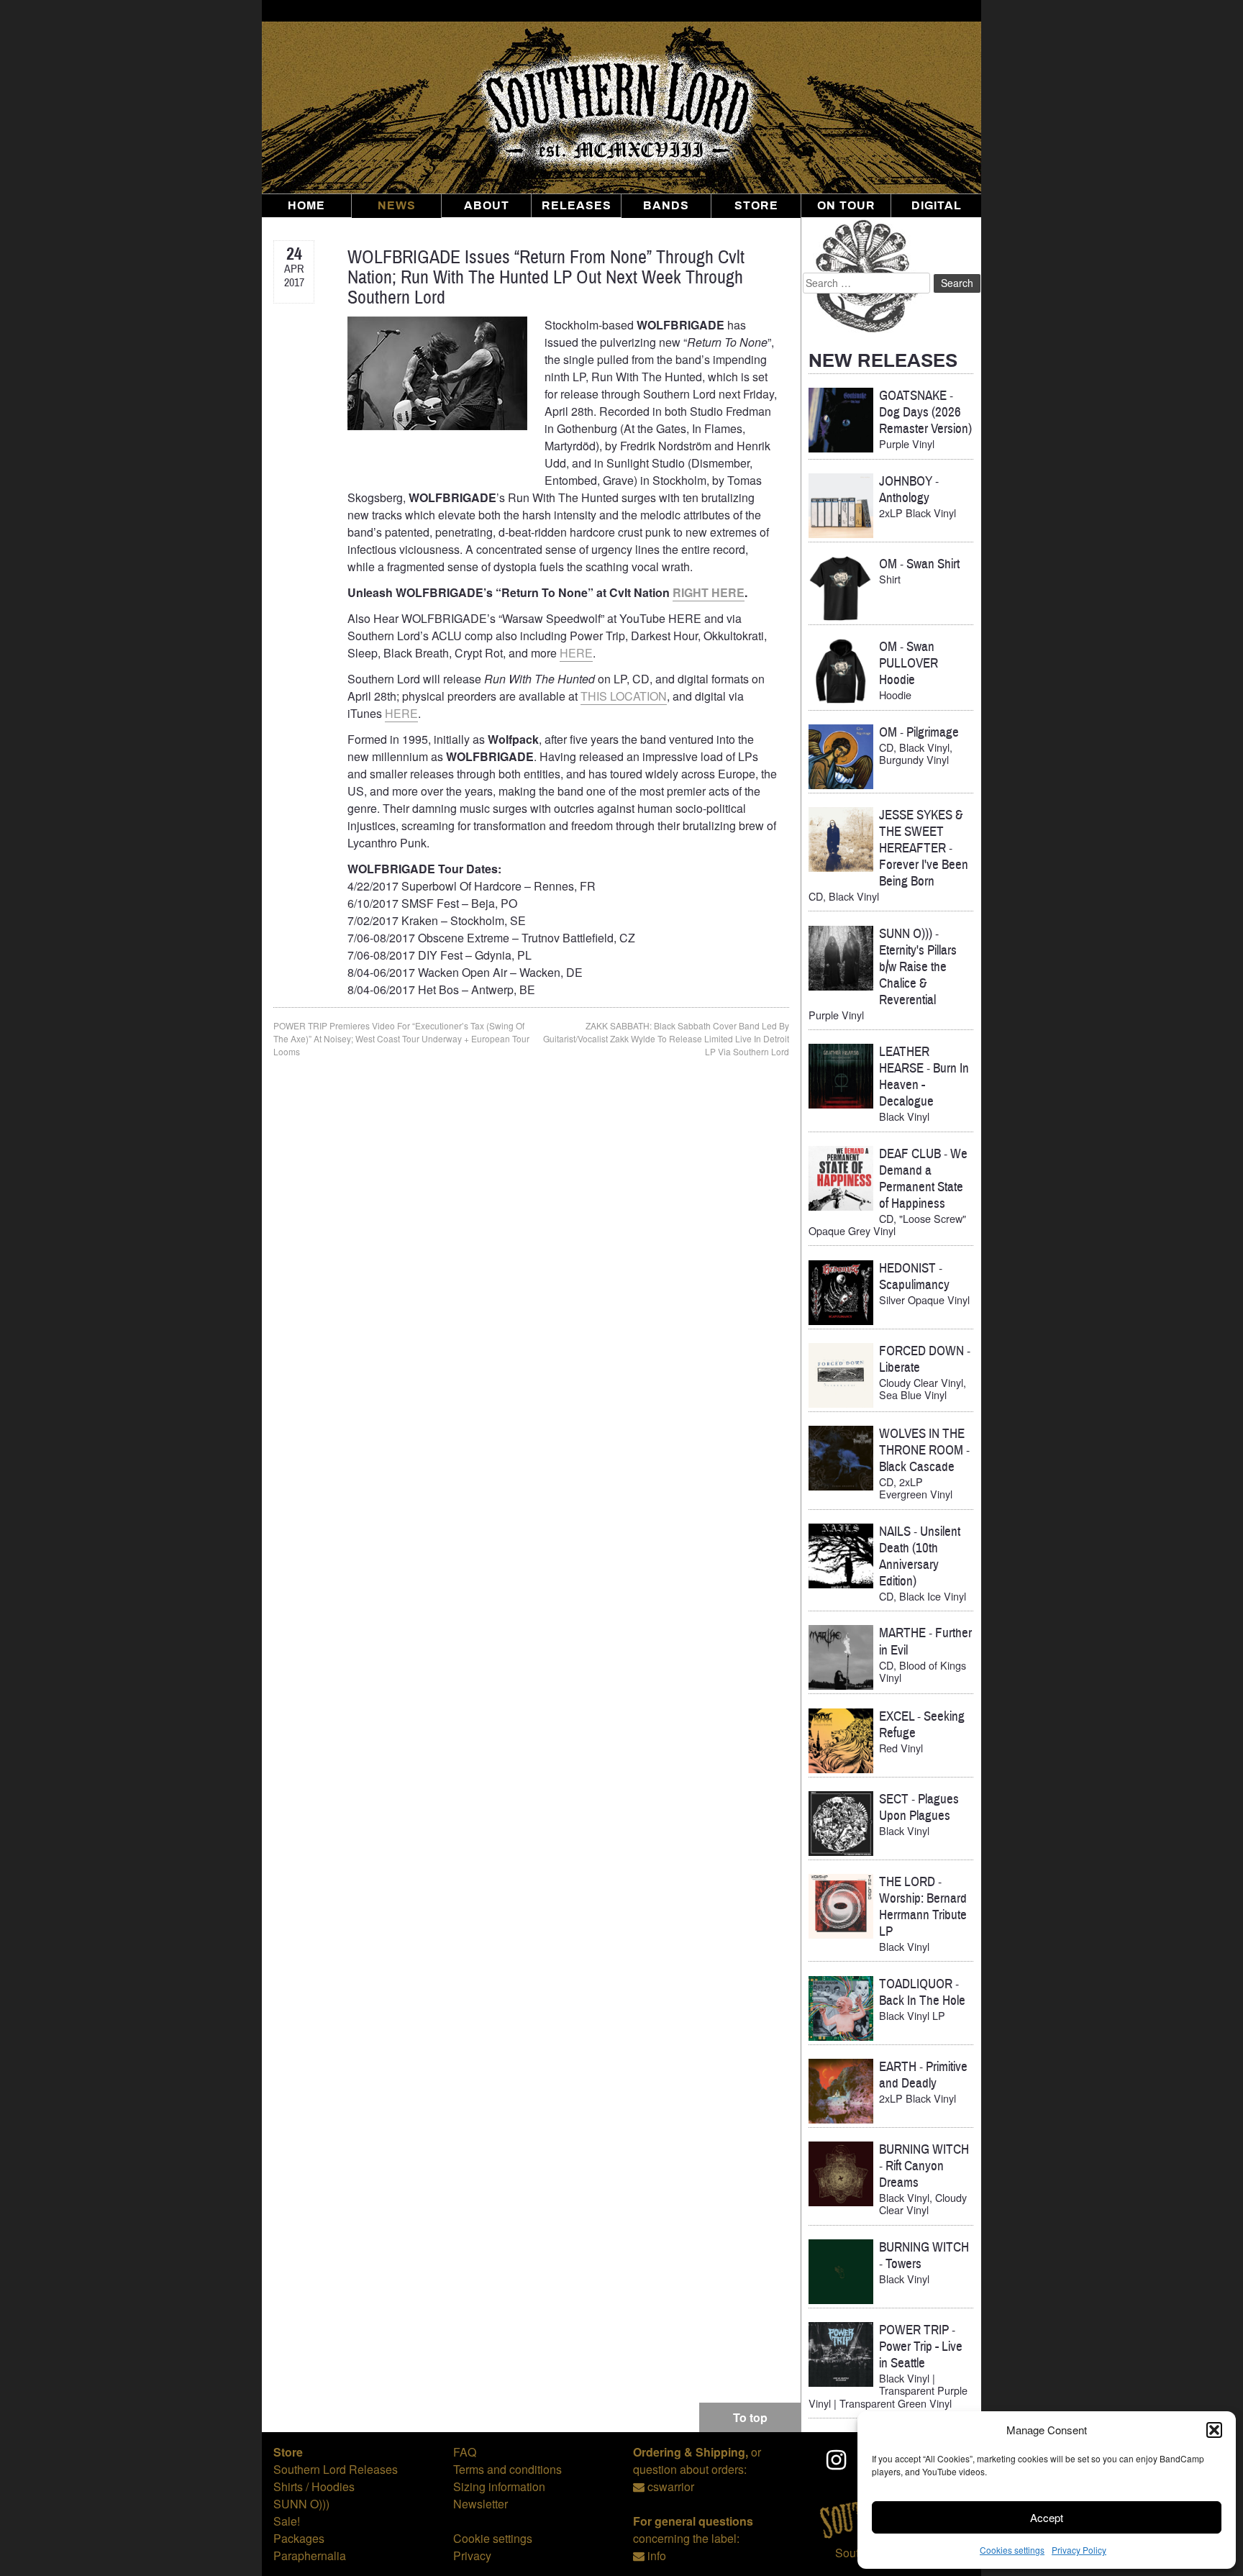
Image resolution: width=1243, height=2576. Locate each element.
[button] (1214, 2430)
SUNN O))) (301, 2504)
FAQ (465, 2452)
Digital (937, 206)
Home (306, 206)
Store (756, 206)
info (657, 2555)
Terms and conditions (507, 2469)
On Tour (846, 206)
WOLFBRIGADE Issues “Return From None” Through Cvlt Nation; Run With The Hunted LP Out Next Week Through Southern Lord (546, 277)
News (397, 206)
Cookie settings (493, 2538)
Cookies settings (1012, 2550)
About (487, 206)
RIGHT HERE (709, 592)
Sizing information (499, 2486)
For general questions (693, 2521)
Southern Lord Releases (336, 2469)
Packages (299, 2538)
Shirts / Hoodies (314, 2486)
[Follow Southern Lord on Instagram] (837, 2459)
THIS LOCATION (624, 696)
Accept (1047, 2517)
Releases (577, 206)
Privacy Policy (1079, 2550)
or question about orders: (697, 2461)
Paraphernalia (310, 2555)
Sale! (287, 2521)
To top (750, 2417)
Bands (666, 206)
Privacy (472, 2555)
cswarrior (671, 2486)
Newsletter (481, 2504)
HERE (576, 653)
